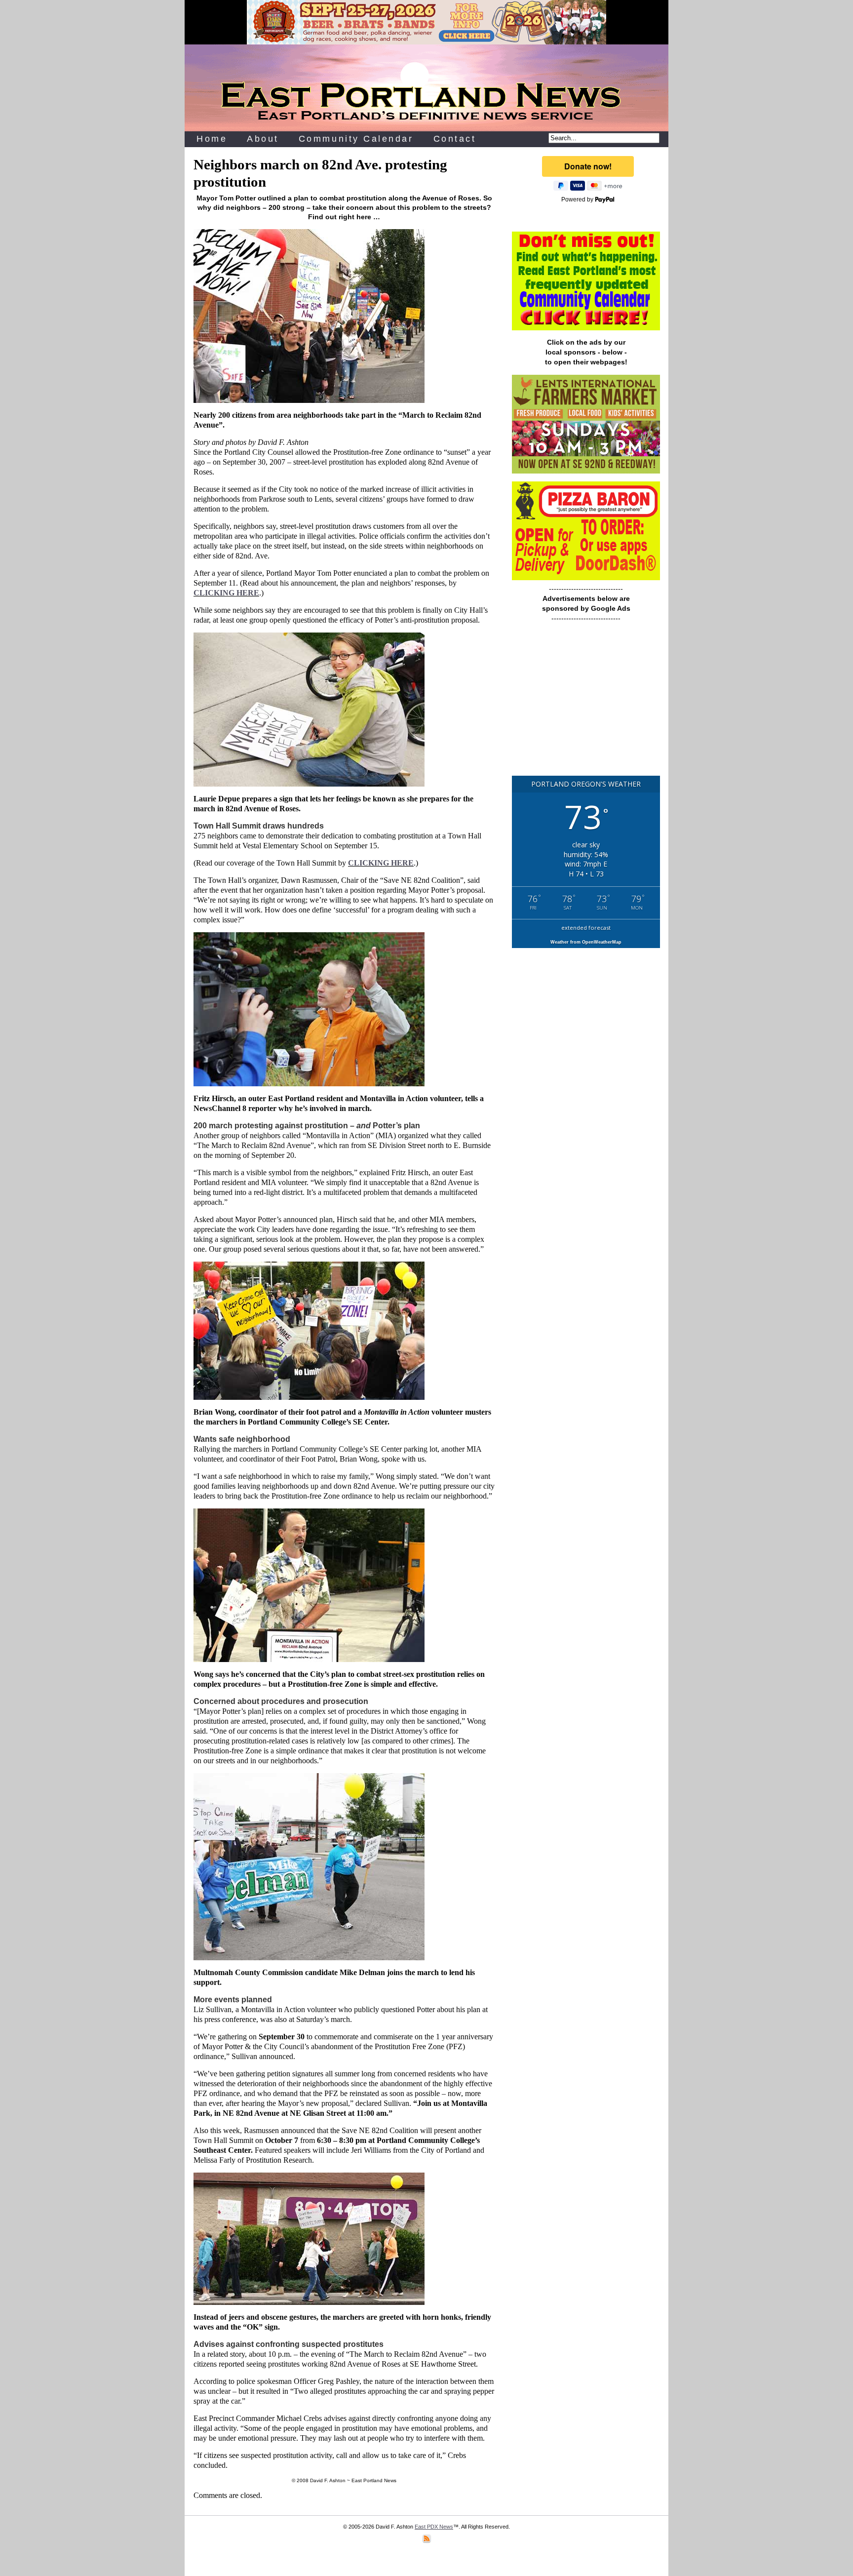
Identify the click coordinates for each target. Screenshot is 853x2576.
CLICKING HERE (226, 593)
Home (212, 139)
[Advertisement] (586, 704)
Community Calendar (356, 139)
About (263, 139)
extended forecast (586, 928)
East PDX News (434, 2527)
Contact (455, 139)
